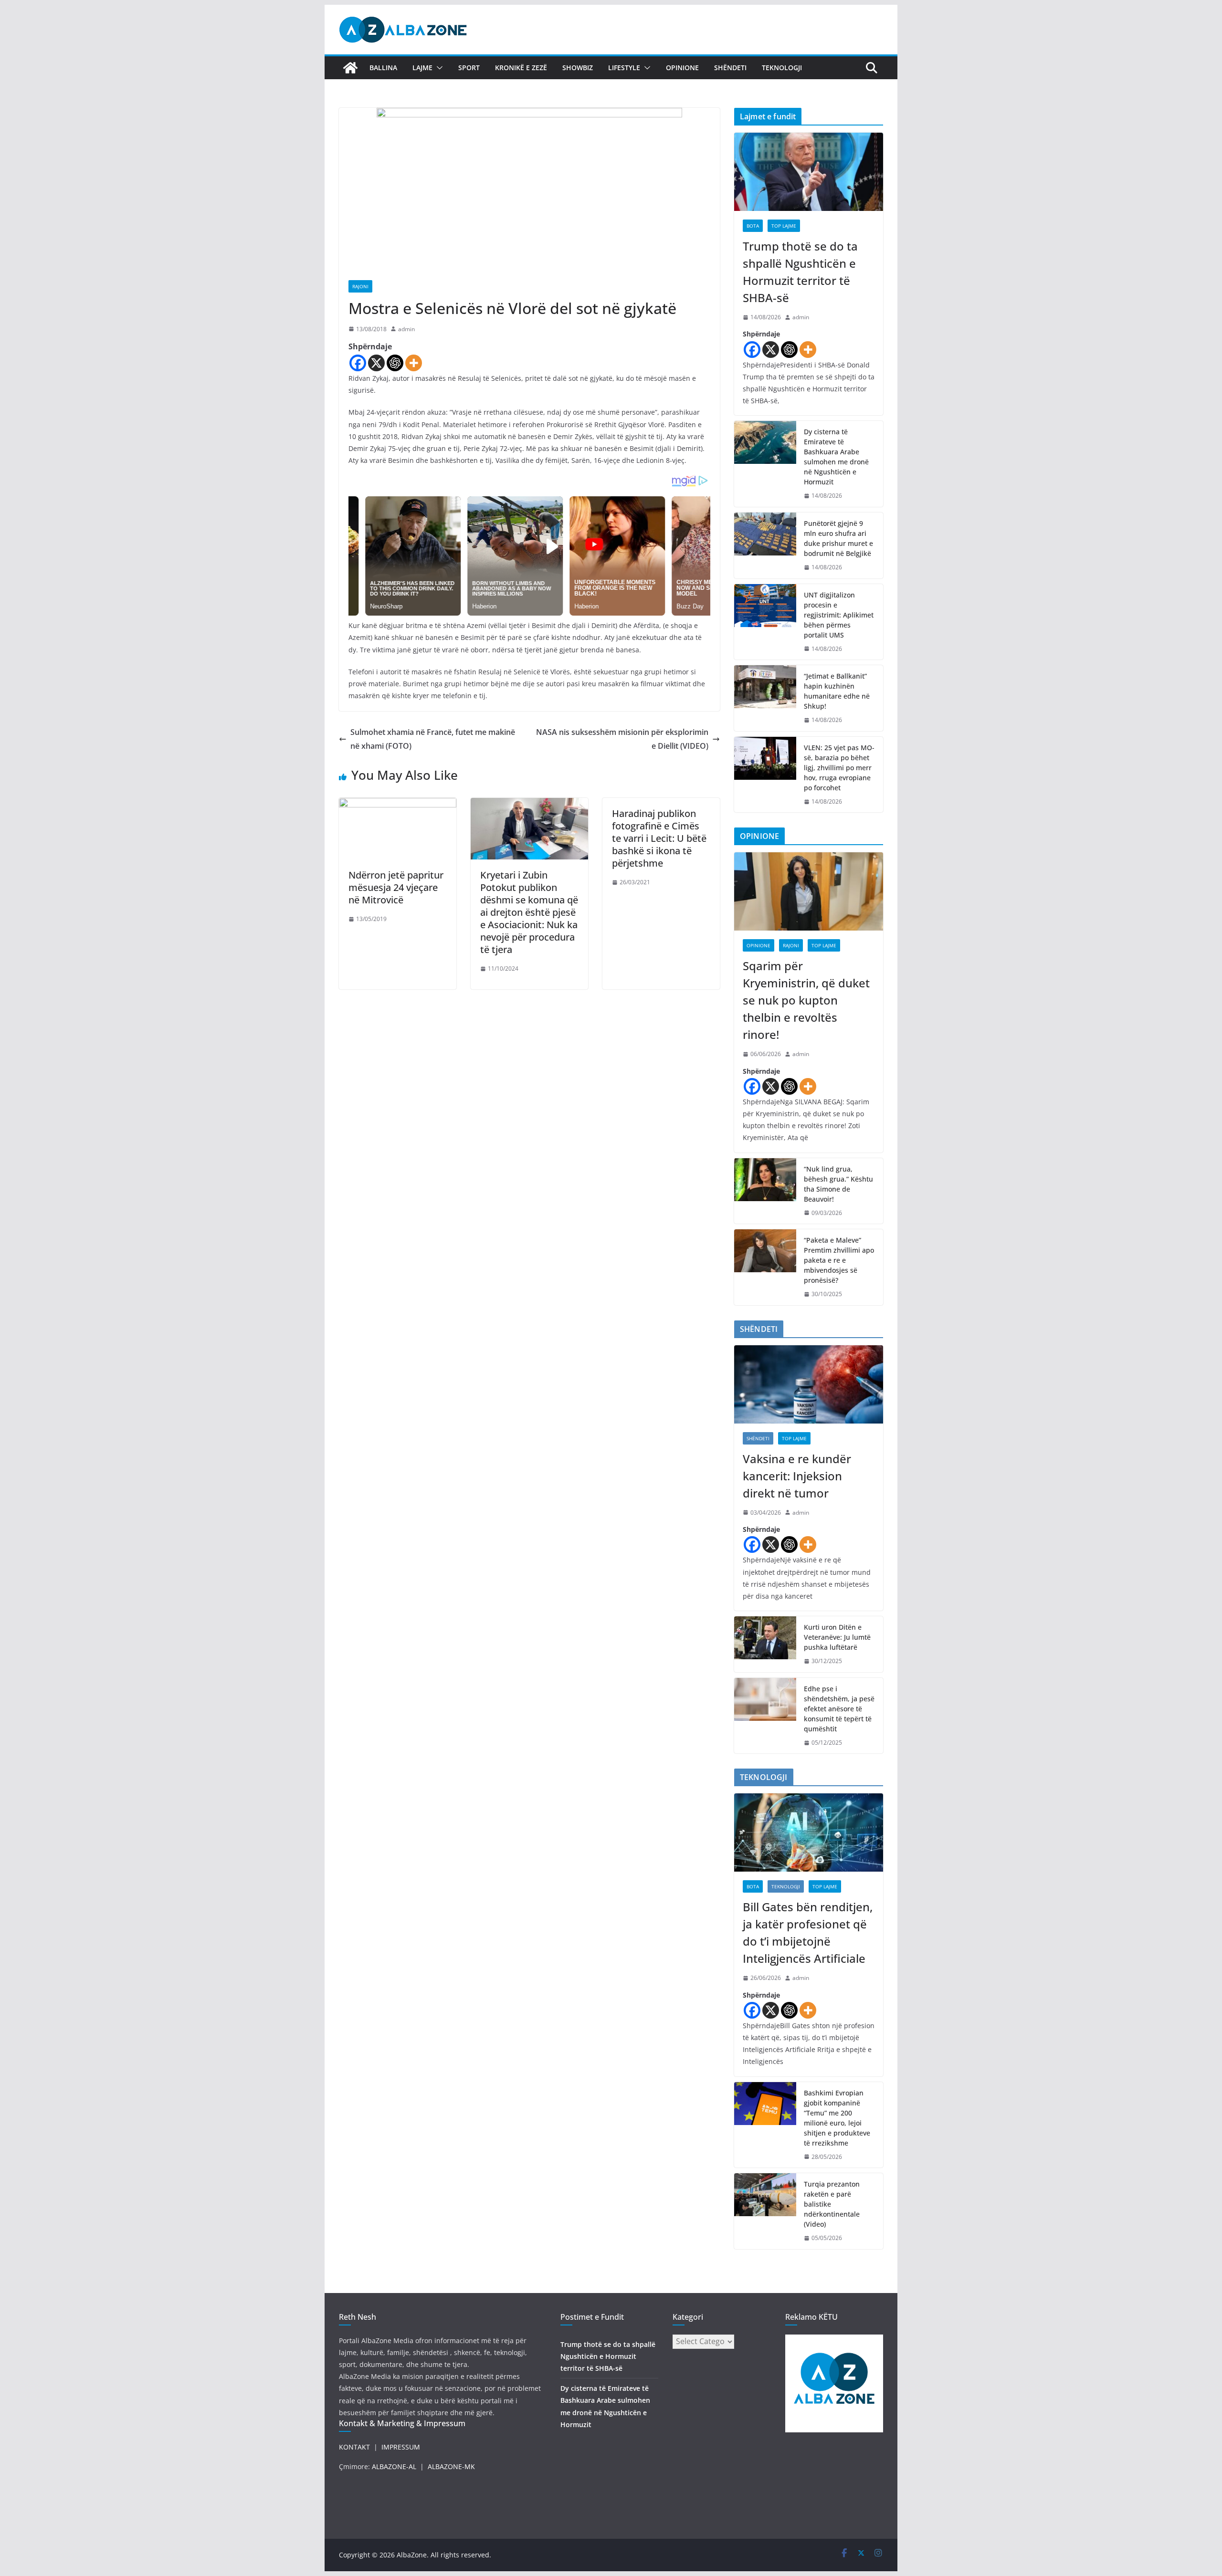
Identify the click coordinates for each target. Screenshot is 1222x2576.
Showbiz (578, 68)
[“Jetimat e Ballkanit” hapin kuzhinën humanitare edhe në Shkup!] (765, 698)
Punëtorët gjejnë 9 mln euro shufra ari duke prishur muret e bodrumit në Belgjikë (838, 538)
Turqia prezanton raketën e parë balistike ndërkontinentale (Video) (832, 2204)
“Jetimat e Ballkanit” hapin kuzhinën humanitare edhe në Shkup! (837, 691)
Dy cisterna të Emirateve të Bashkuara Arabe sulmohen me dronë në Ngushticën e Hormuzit (836, 457)
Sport (469, 68)
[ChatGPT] (395, 363)
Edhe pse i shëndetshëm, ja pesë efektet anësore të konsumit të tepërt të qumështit (839, 1709)
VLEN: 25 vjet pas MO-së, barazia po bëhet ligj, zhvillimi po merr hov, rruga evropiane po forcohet (839, 768)
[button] (438, 68)
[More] (414, 363)
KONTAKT (354, 2447)
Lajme (422, 68)
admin (406, 329)
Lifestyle (624, 68)
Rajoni (360, 286)
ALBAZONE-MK (451, 2466)
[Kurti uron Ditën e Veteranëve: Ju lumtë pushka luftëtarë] (765, 1644)
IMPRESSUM (401, 2447)
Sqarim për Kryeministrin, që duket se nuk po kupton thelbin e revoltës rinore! (806, 1000)
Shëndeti (730, 68)
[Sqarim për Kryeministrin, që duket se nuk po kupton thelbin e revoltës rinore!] (809, 891)
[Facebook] (358, 363)
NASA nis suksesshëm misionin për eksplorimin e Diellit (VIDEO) (622, 739)
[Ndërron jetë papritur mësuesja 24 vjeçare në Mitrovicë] (398, 805)
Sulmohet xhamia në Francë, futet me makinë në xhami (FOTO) (433, 739)
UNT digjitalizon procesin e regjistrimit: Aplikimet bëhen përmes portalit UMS (839, 615)
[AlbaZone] (350, 68)
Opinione (682, 68)
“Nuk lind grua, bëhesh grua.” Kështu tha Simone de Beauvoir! (838, 1184)
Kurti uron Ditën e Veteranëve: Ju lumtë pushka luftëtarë (837, 1637)
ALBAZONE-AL (394, 2466)
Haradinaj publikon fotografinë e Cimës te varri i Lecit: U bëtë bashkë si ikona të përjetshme (659, 838)
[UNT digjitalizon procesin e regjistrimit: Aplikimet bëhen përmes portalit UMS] (765, 622)
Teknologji (782, 68)
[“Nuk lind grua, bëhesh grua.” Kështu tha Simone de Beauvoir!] (765, 1191)
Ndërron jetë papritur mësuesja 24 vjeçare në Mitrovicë (396, 887)
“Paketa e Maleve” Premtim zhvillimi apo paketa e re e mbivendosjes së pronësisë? (839, 1260)
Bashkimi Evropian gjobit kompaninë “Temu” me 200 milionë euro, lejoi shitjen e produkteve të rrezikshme (837, 2118)
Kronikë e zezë (521, 68)
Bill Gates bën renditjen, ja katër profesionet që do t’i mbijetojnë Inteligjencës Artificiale (808, 1932)
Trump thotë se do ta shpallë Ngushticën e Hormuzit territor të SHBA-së (800, 272)
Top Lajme (784, 226)
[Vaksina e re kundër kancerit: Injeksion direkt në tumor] (809, 1384)
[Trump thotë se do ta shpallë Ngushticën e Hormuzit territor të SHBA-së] (809, 172)
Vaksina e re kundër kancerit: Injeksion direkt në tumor (797, 1476)
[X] (376, 363)
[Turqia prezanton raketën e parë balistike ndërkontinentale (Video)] (765, 2211)
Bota (753, 226)
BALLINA (383, 68)
